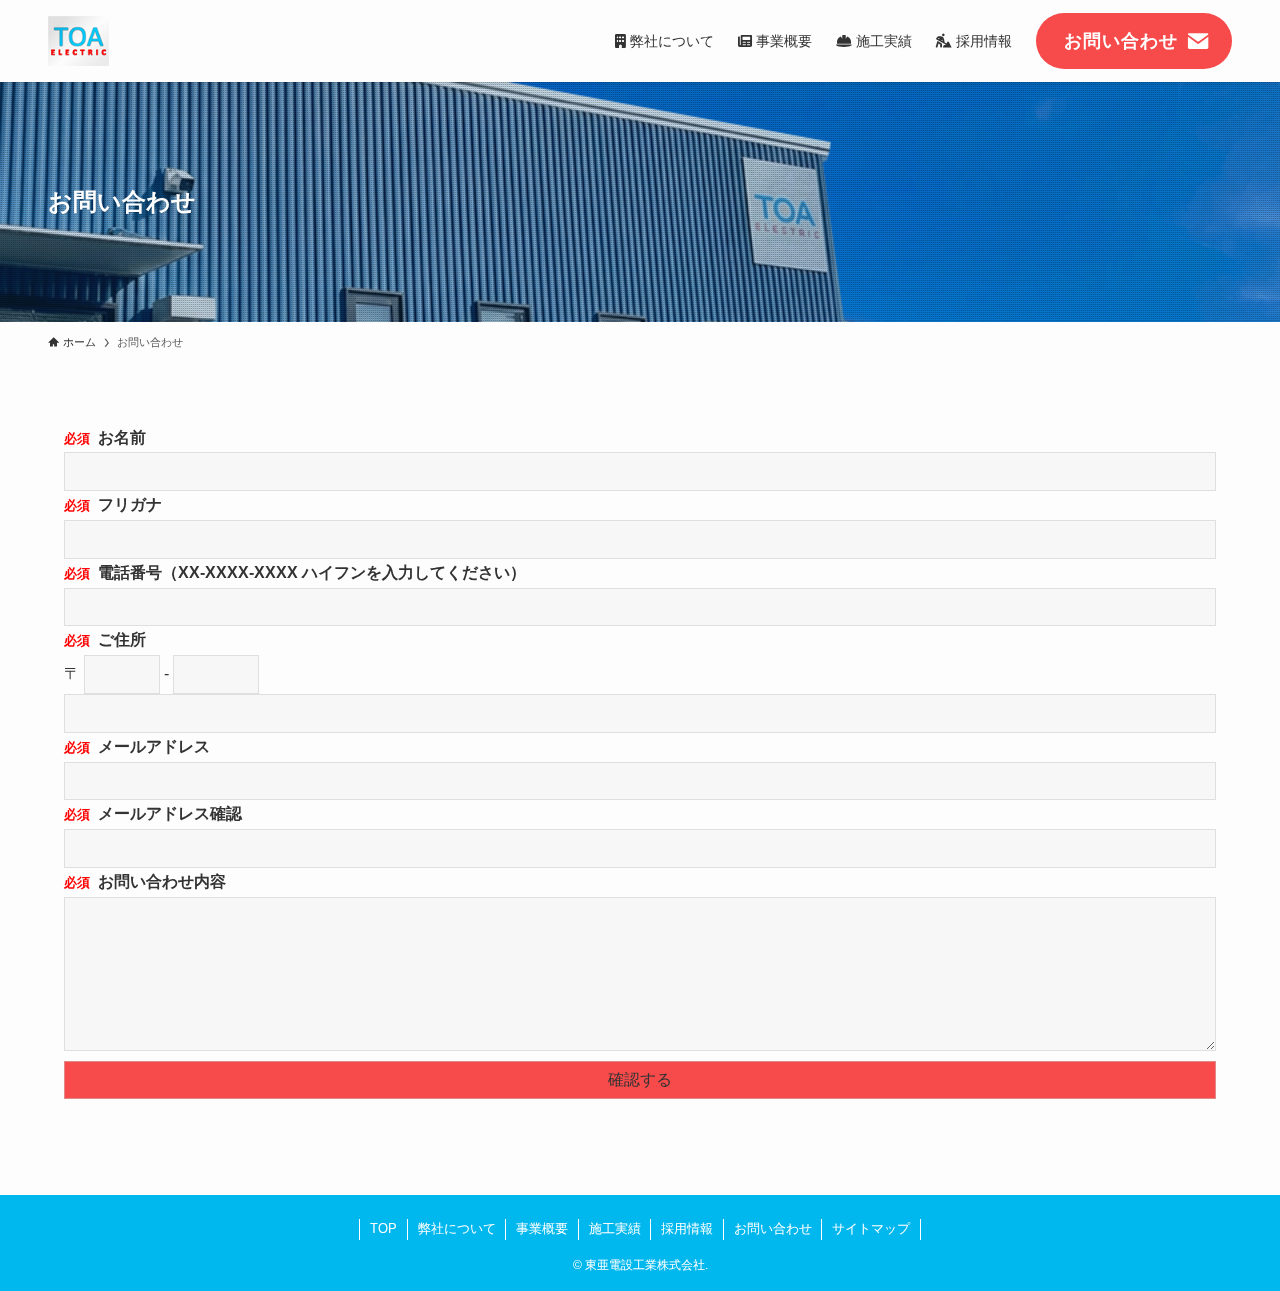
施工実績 (615, 1228)
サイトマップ (871, 1228)
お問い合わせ (773, 1228)
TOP (383, 1228)
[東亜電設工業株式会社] (78, 41)
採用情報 (687, 1228)
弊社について (457, 1228)
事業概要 (542, 1228)
